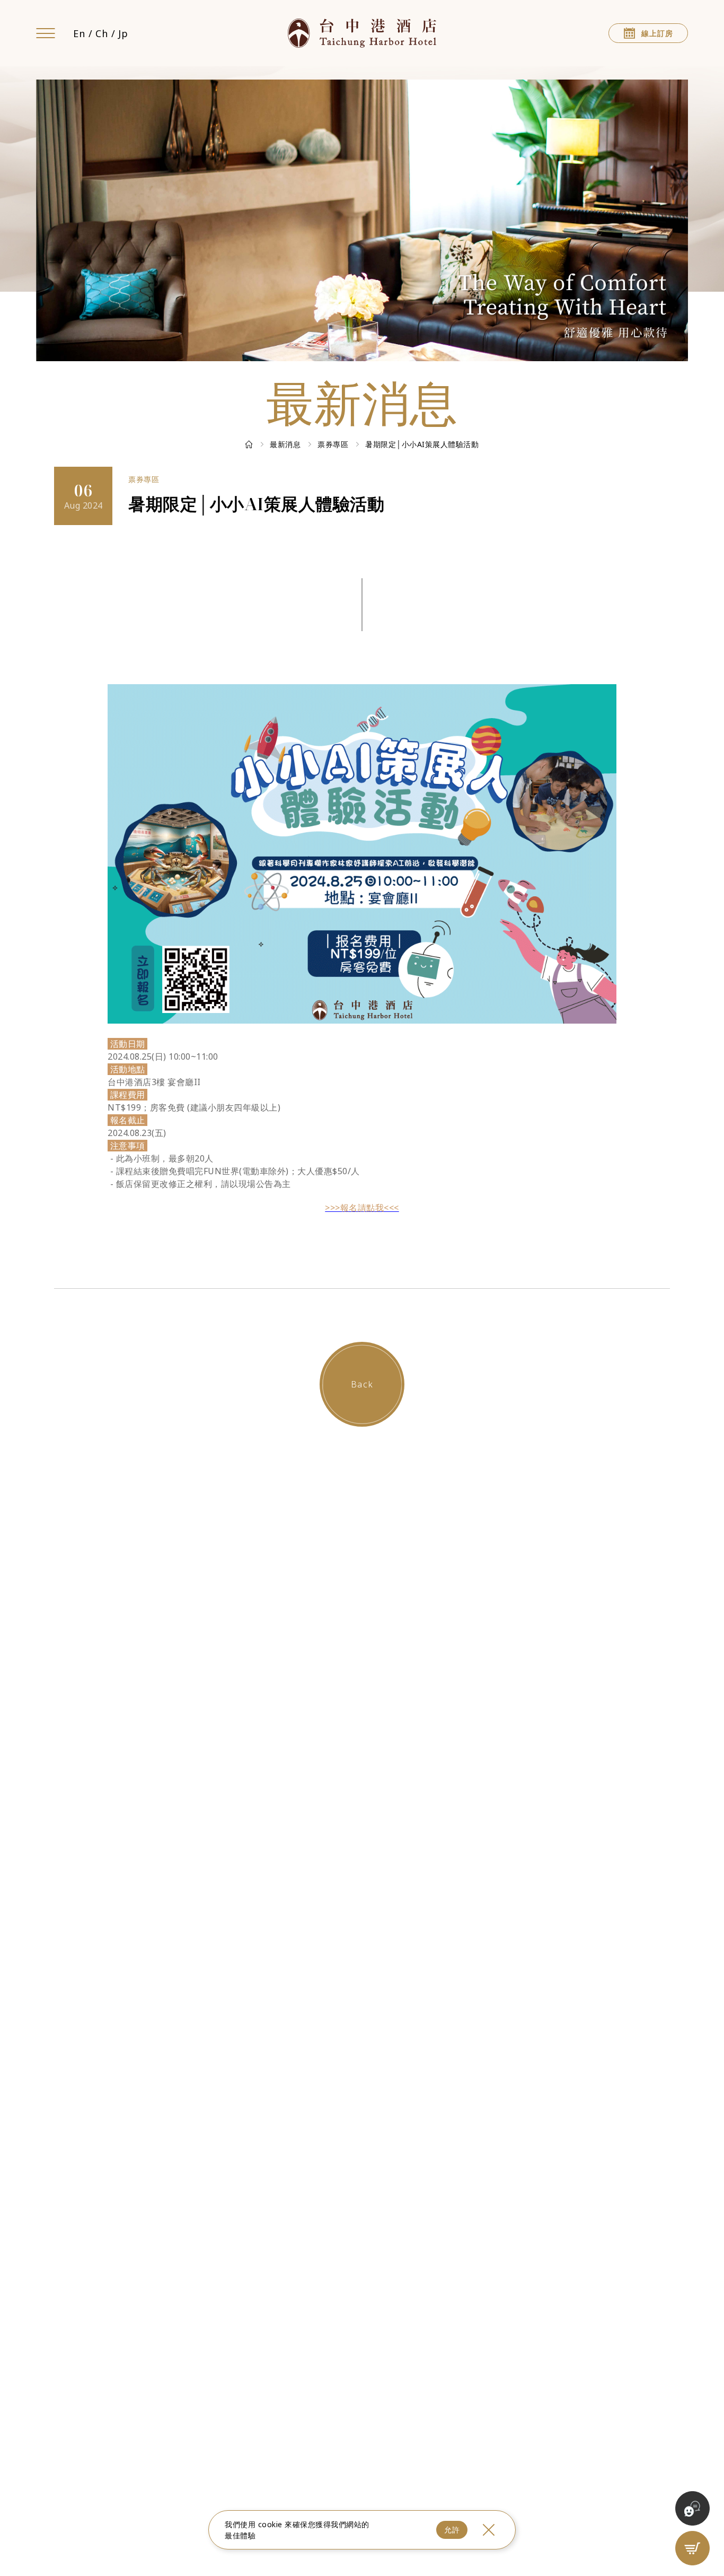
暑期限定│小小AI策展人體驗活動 (422, 444)
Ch (101, 33)
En (79, 33)
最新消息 (285, 444)
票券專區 (333, 444)
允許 (452, 2530)
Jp (123, 33)
